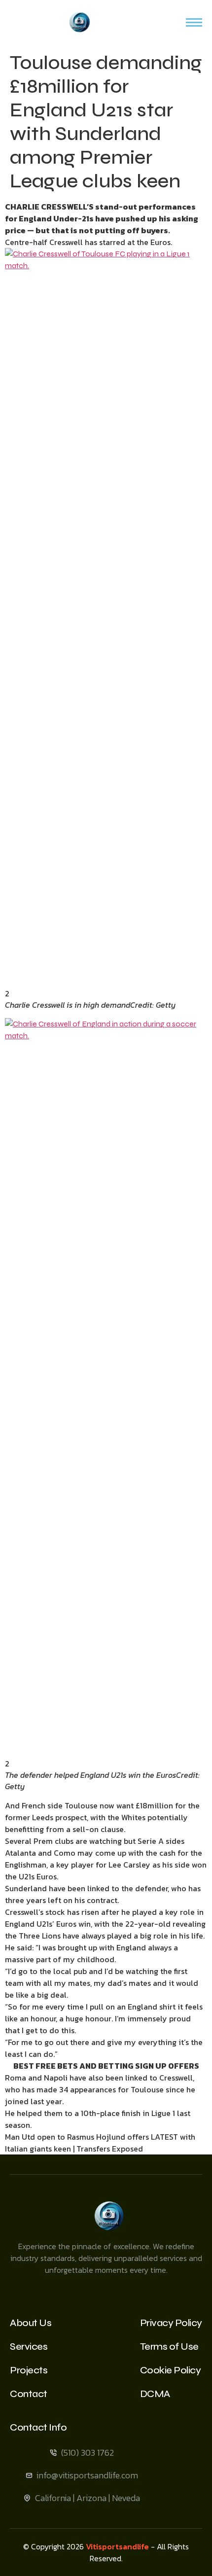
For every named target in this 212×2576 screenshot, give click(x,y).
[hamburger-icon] (194, 22)
